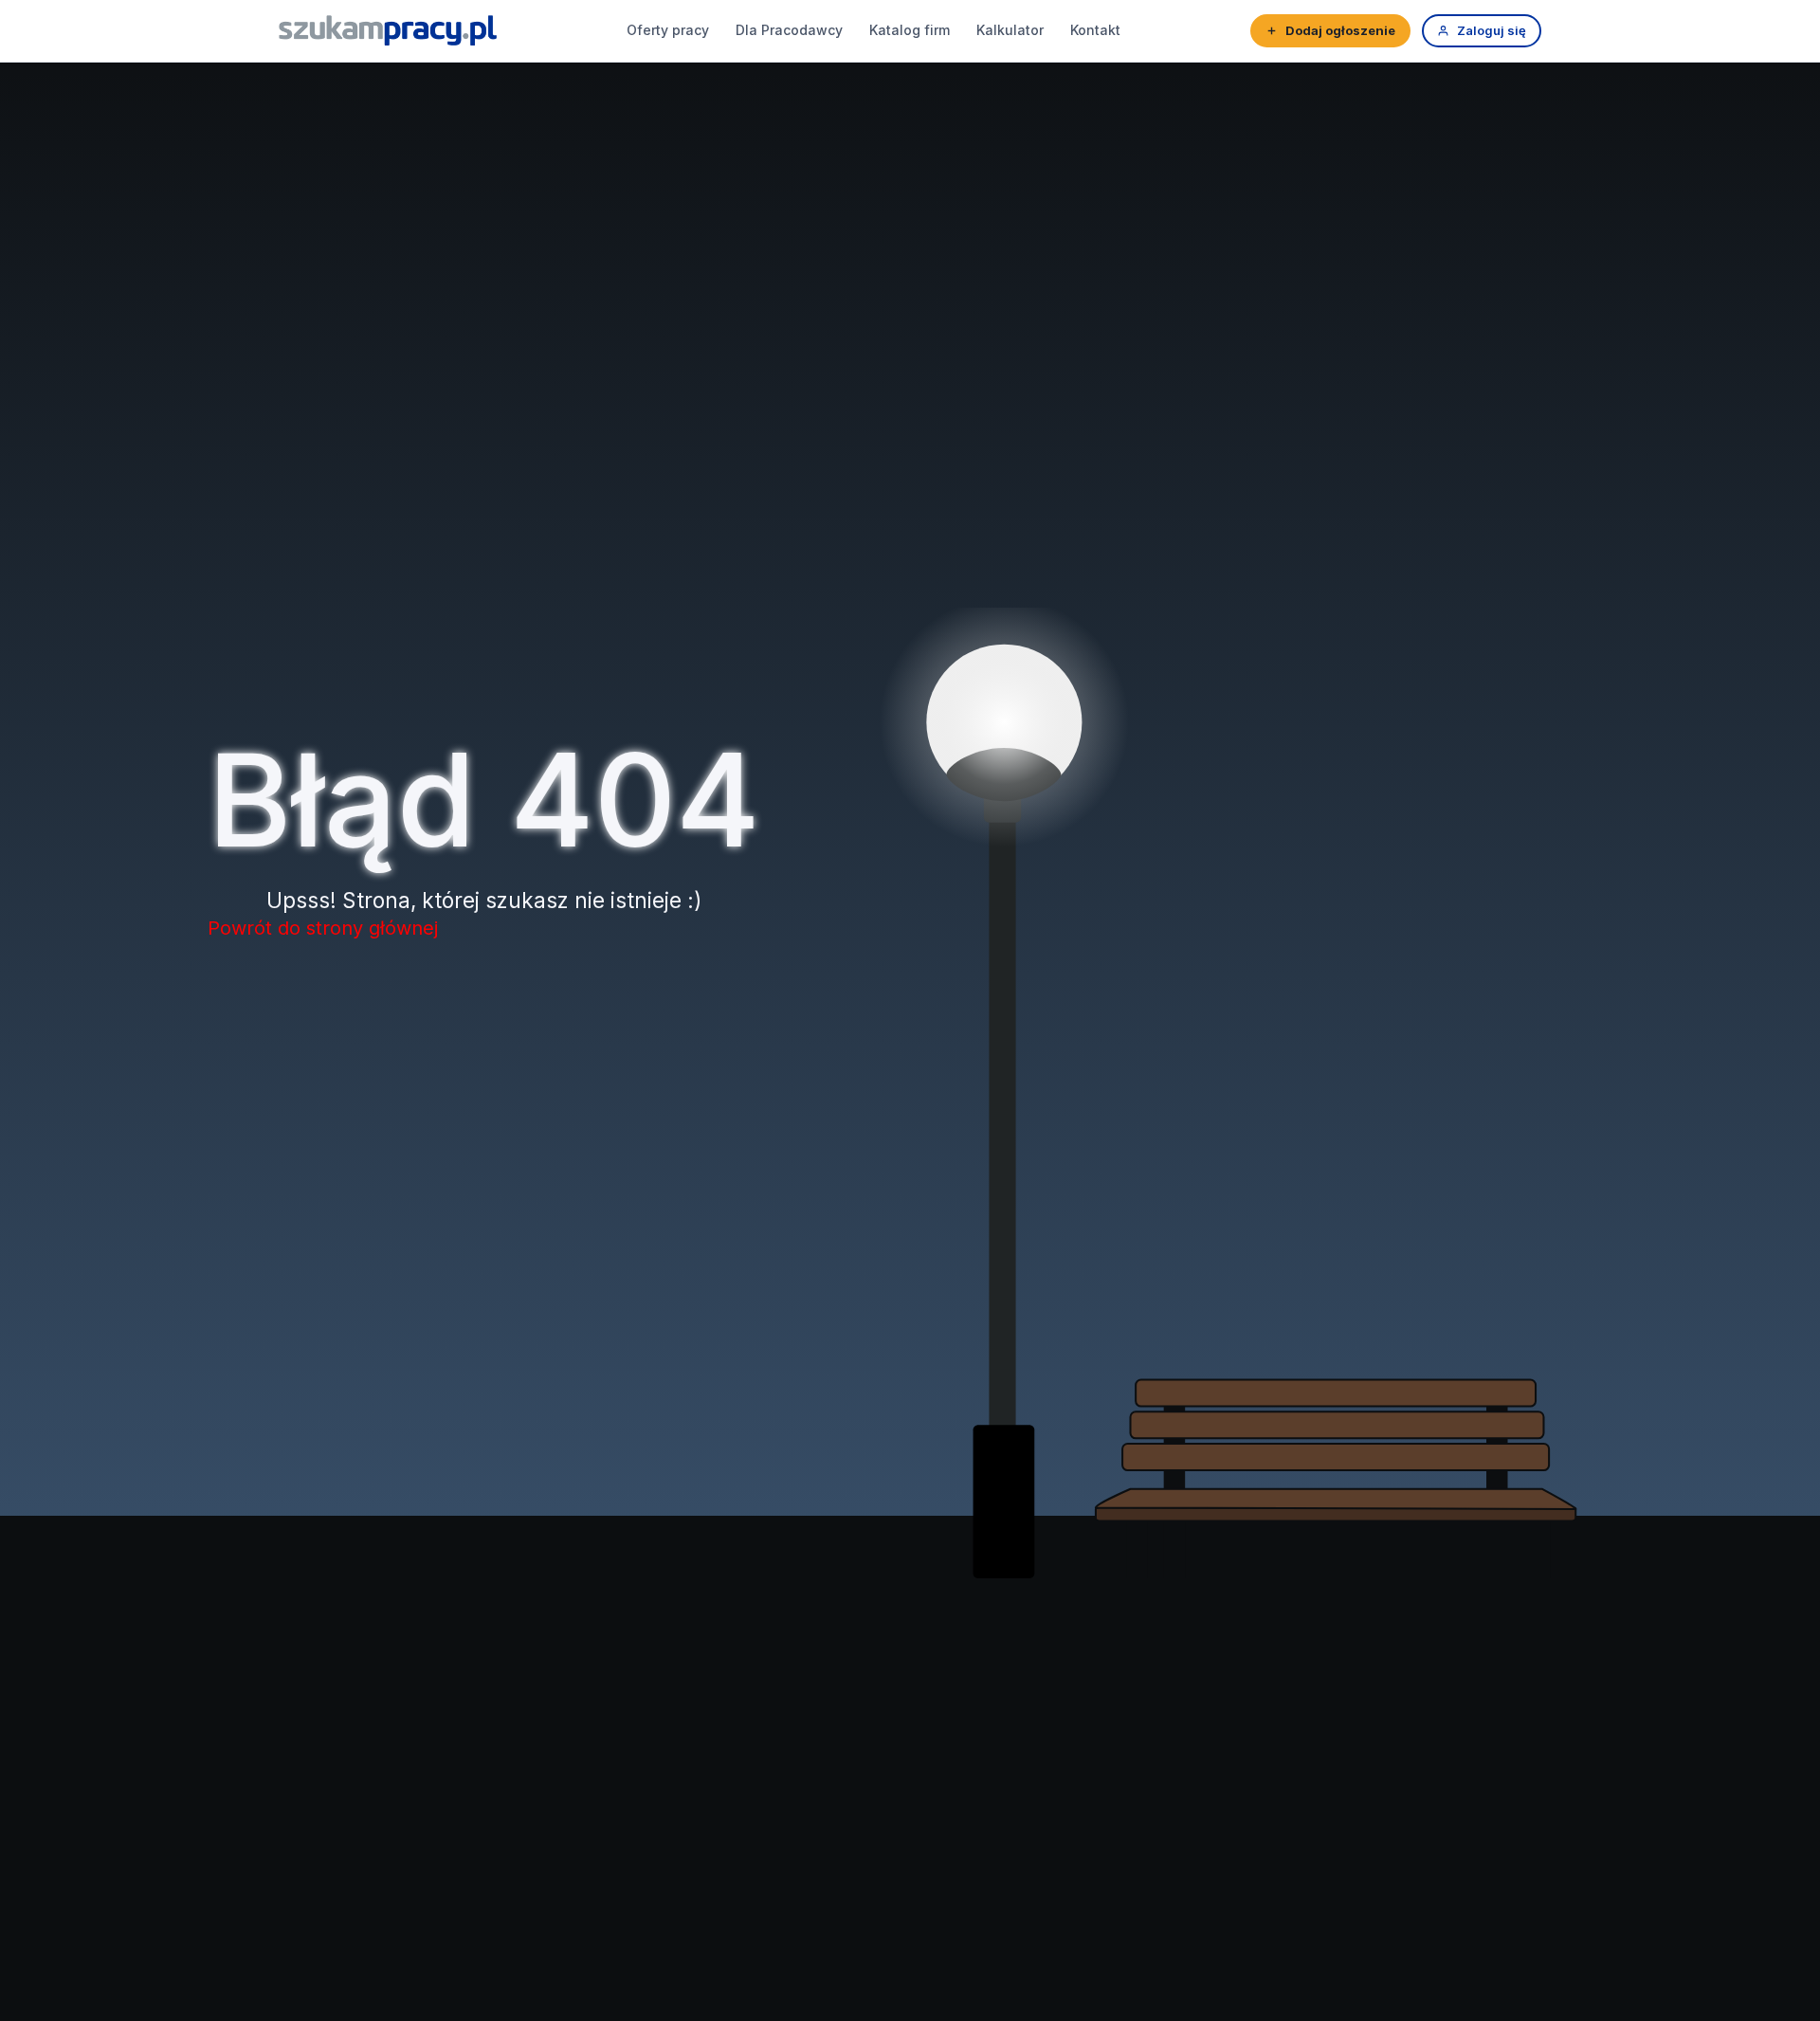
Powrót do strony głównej (323, 928)
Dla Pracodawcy (789, 30)
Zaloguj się (1492, 30)
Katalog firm (910, 30)
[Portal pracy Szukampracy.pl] (388, 30)
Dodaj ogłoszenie (1340, 30)
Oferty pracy (668, 30)
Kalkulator (1010, 30)
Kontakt (1095, 30)
